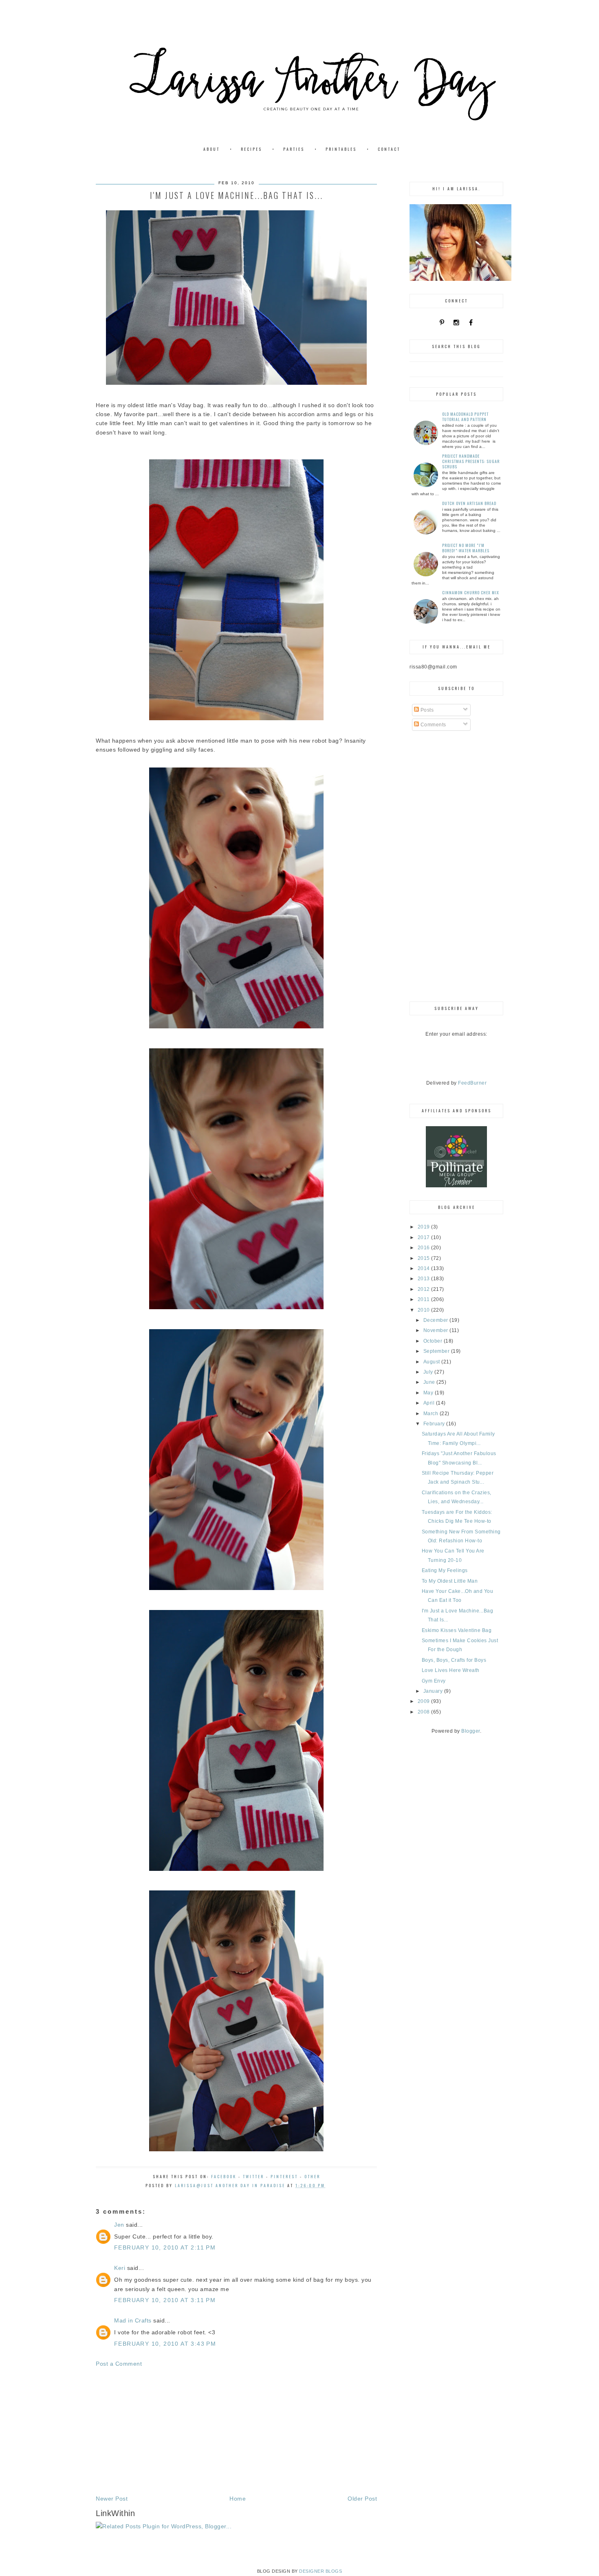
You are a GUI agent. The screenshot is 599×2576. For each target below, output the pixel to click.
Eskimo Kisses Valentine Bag (457, 1630)
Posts (426, 710)
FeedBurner (472, 1083)
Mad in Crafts (133, 2320)
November (437, 1330)
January (434, 1691)
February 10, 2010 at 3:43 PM (165, 2344)
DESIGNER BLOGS (320, 2571)
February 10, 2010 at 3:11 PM (165, 2300)
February (435, 1424)
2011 (425, 1299)
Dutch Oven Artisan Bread (469, 503)
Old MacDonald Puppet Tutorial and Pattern (465, 417)
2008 (425, 1712)
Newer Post (112, 2499)
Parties (294, 149)
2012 (425, 1289)
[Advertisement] (236, 2431)
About (211, 149)
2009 (425, 1701)
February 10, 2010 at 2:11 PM (165, 2247)
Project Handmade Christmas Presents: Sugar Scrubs (471, 461)
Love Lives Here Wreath (451, 1670)
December (437, 1320)
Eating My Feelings (445, 1570)
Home (238, 2499)
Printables (341, 149)
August (433, 1362)
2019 (425, 1227)
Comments (433, 725)
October (434, 1341)
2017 (425, 1237)
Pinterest (284, 2176)
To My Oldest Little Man (450, 1581)
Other (312, 2176)
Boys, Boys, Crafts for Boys (454, 1660)
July (429, 1372)
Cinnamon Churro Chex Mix (471, 592)
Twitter (253, 2176)
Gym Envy (434, 1681)
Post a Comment (119, 2364)
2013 (425, 1279)
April (430, 1403)
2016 (425, 1248)
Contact (389, 149)
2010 (425, 1310)
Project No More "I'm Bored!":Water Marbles (466, 548)
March (432, 1414)
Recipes (251, 149)
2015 (425, 1258)
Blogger (471, 1731)
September (437, 1351)
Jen (119, 2225)
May (429, 1393)
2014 (425, 1268)
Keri (120, 2268)
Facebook (224, 2176)
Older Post (362, 2499)
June (430, 1382)
